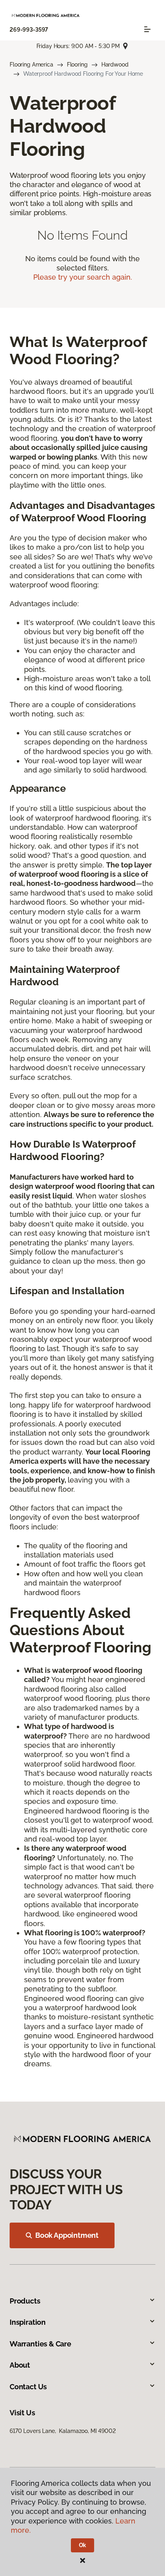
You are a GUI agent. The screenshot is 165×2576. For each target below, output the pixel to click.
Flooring (77, 65)
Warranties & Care (40, 2344)
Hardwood (115, 65)
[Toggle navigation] (147, 29)
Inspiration (28, 2322)
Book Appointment (67, 2235)
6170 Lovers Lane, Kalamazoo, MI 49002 (63, 2431)
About (20, 2365)
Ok (83, 2545)
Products (25, 2301)
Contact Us (28, 2387)
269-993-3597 (29, 30)
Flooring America (31, 65)
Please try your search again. (83, 277)
